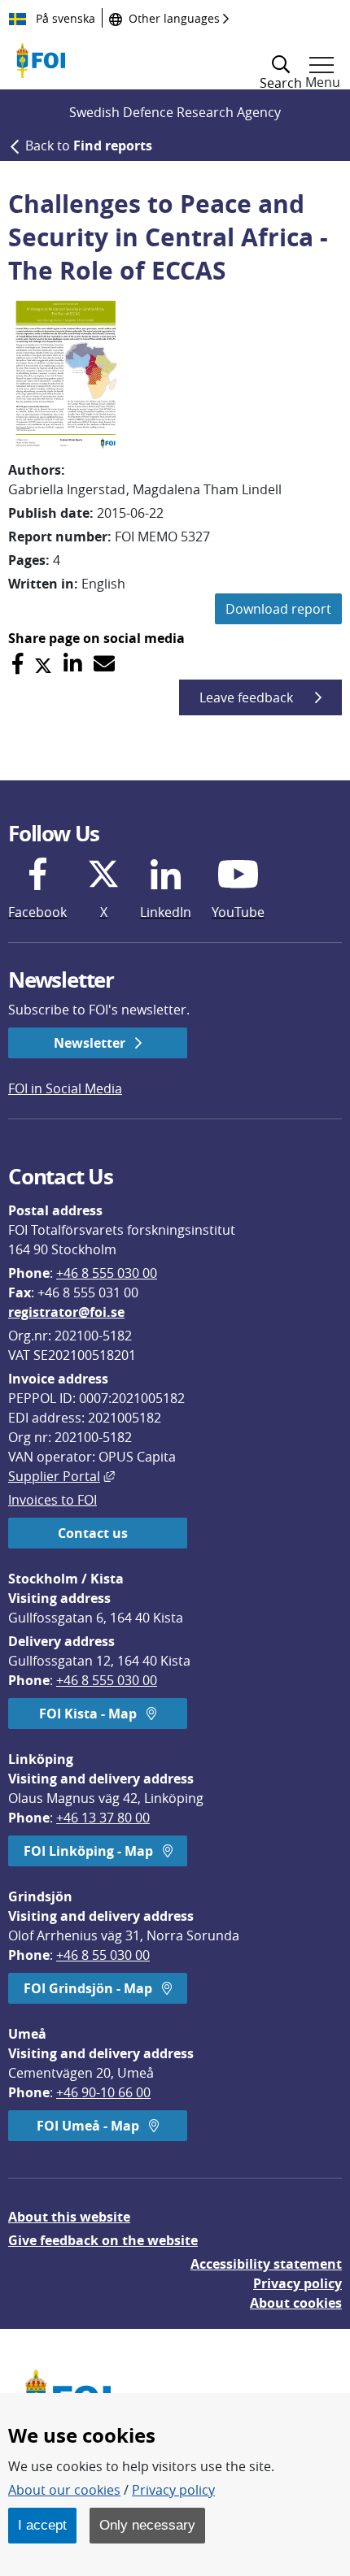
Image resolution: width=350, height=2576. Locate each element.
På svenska (64, 18)
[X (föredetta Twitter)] (43, 664)
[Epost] (104, 664)
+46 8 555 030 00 (107, 1273)
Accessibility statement (266, 2264)
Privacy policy (297, 2283)
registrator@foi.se (66, 1312)
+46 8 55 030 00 (103, 1955)
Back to (89, 146)
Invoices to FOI (52, 1500)
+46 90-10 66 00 (103, 2092)
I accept (42, 2525)
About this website (69, 2217)
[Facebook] (17, 664)
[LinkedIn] (73, 664)
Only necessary (147, 2525)
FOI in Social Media (65, 1088)
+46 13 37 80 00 (103, 1818)
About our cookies (64, 2490)
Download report (278, 609)
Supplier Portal (61, 1476)
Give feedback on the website (103, 2240)
